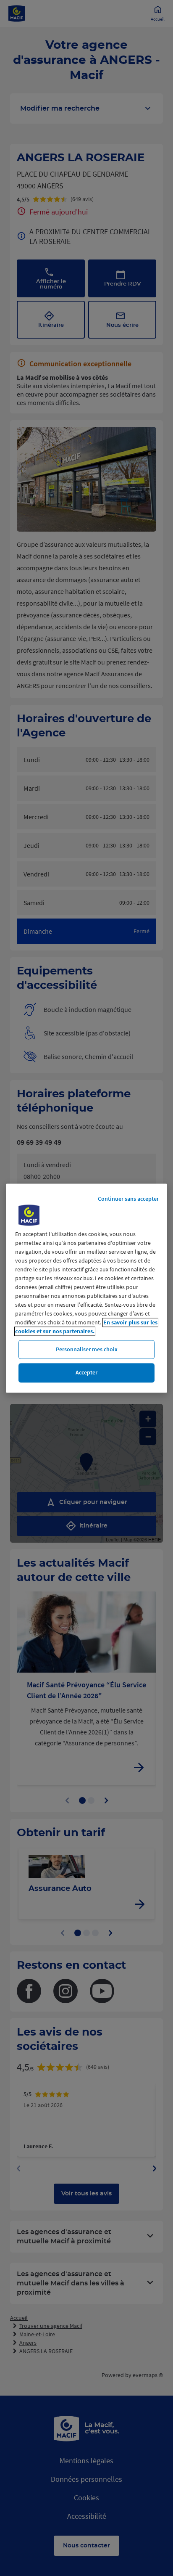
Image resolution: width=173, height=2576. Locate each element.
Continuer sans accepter (128, 1199)
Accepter (86, 1373)
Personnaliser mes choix (87, 1349)
